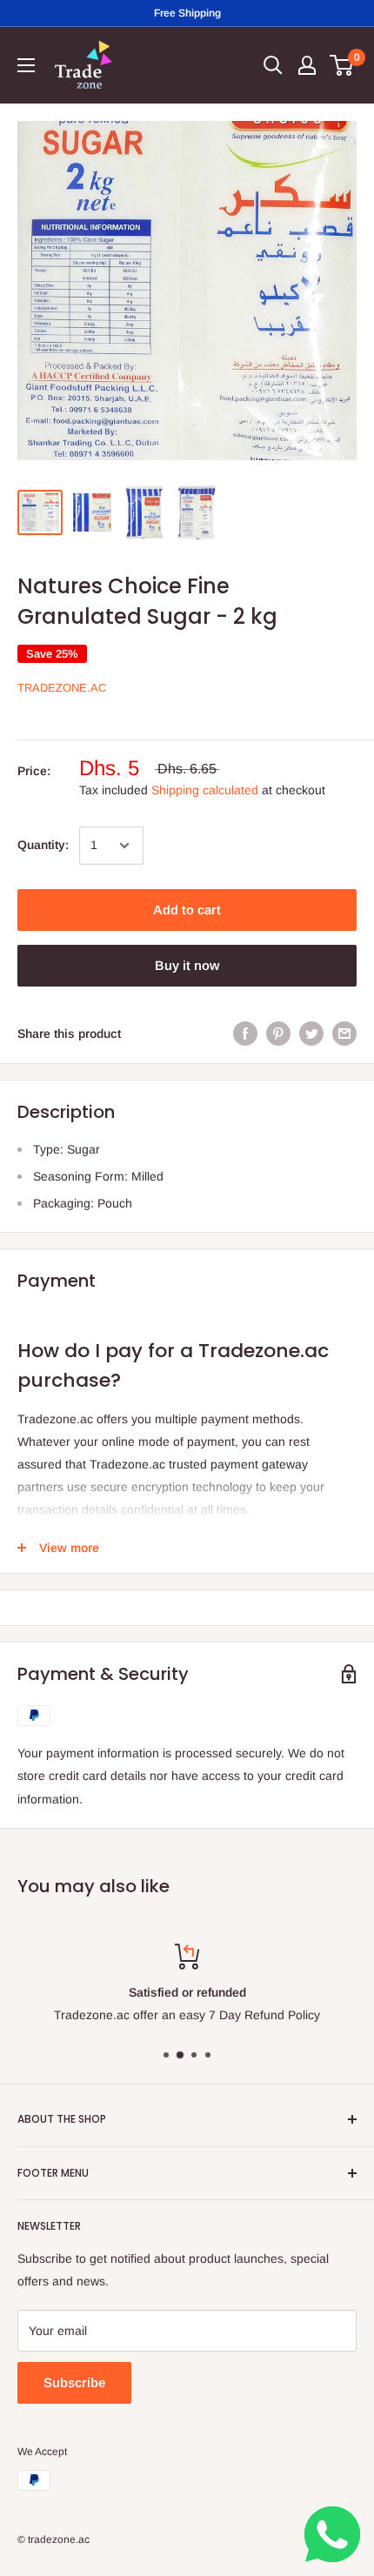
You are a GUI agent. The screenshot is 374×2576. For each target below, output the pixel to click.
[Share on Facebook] (245, 1034)
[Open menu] (26, 65)
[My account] (307, 65)
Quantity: (43, 845)
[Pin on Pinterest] (278, 1034)
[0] (342, 65)
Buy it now (187, 965)
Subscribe (74, 2382)
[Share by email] (344, 1034)
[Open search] (273, 65)
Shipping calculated (205, 790)
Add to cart (187, 910)
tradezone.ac (62, 688)
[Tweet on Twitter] (311, 1034)
